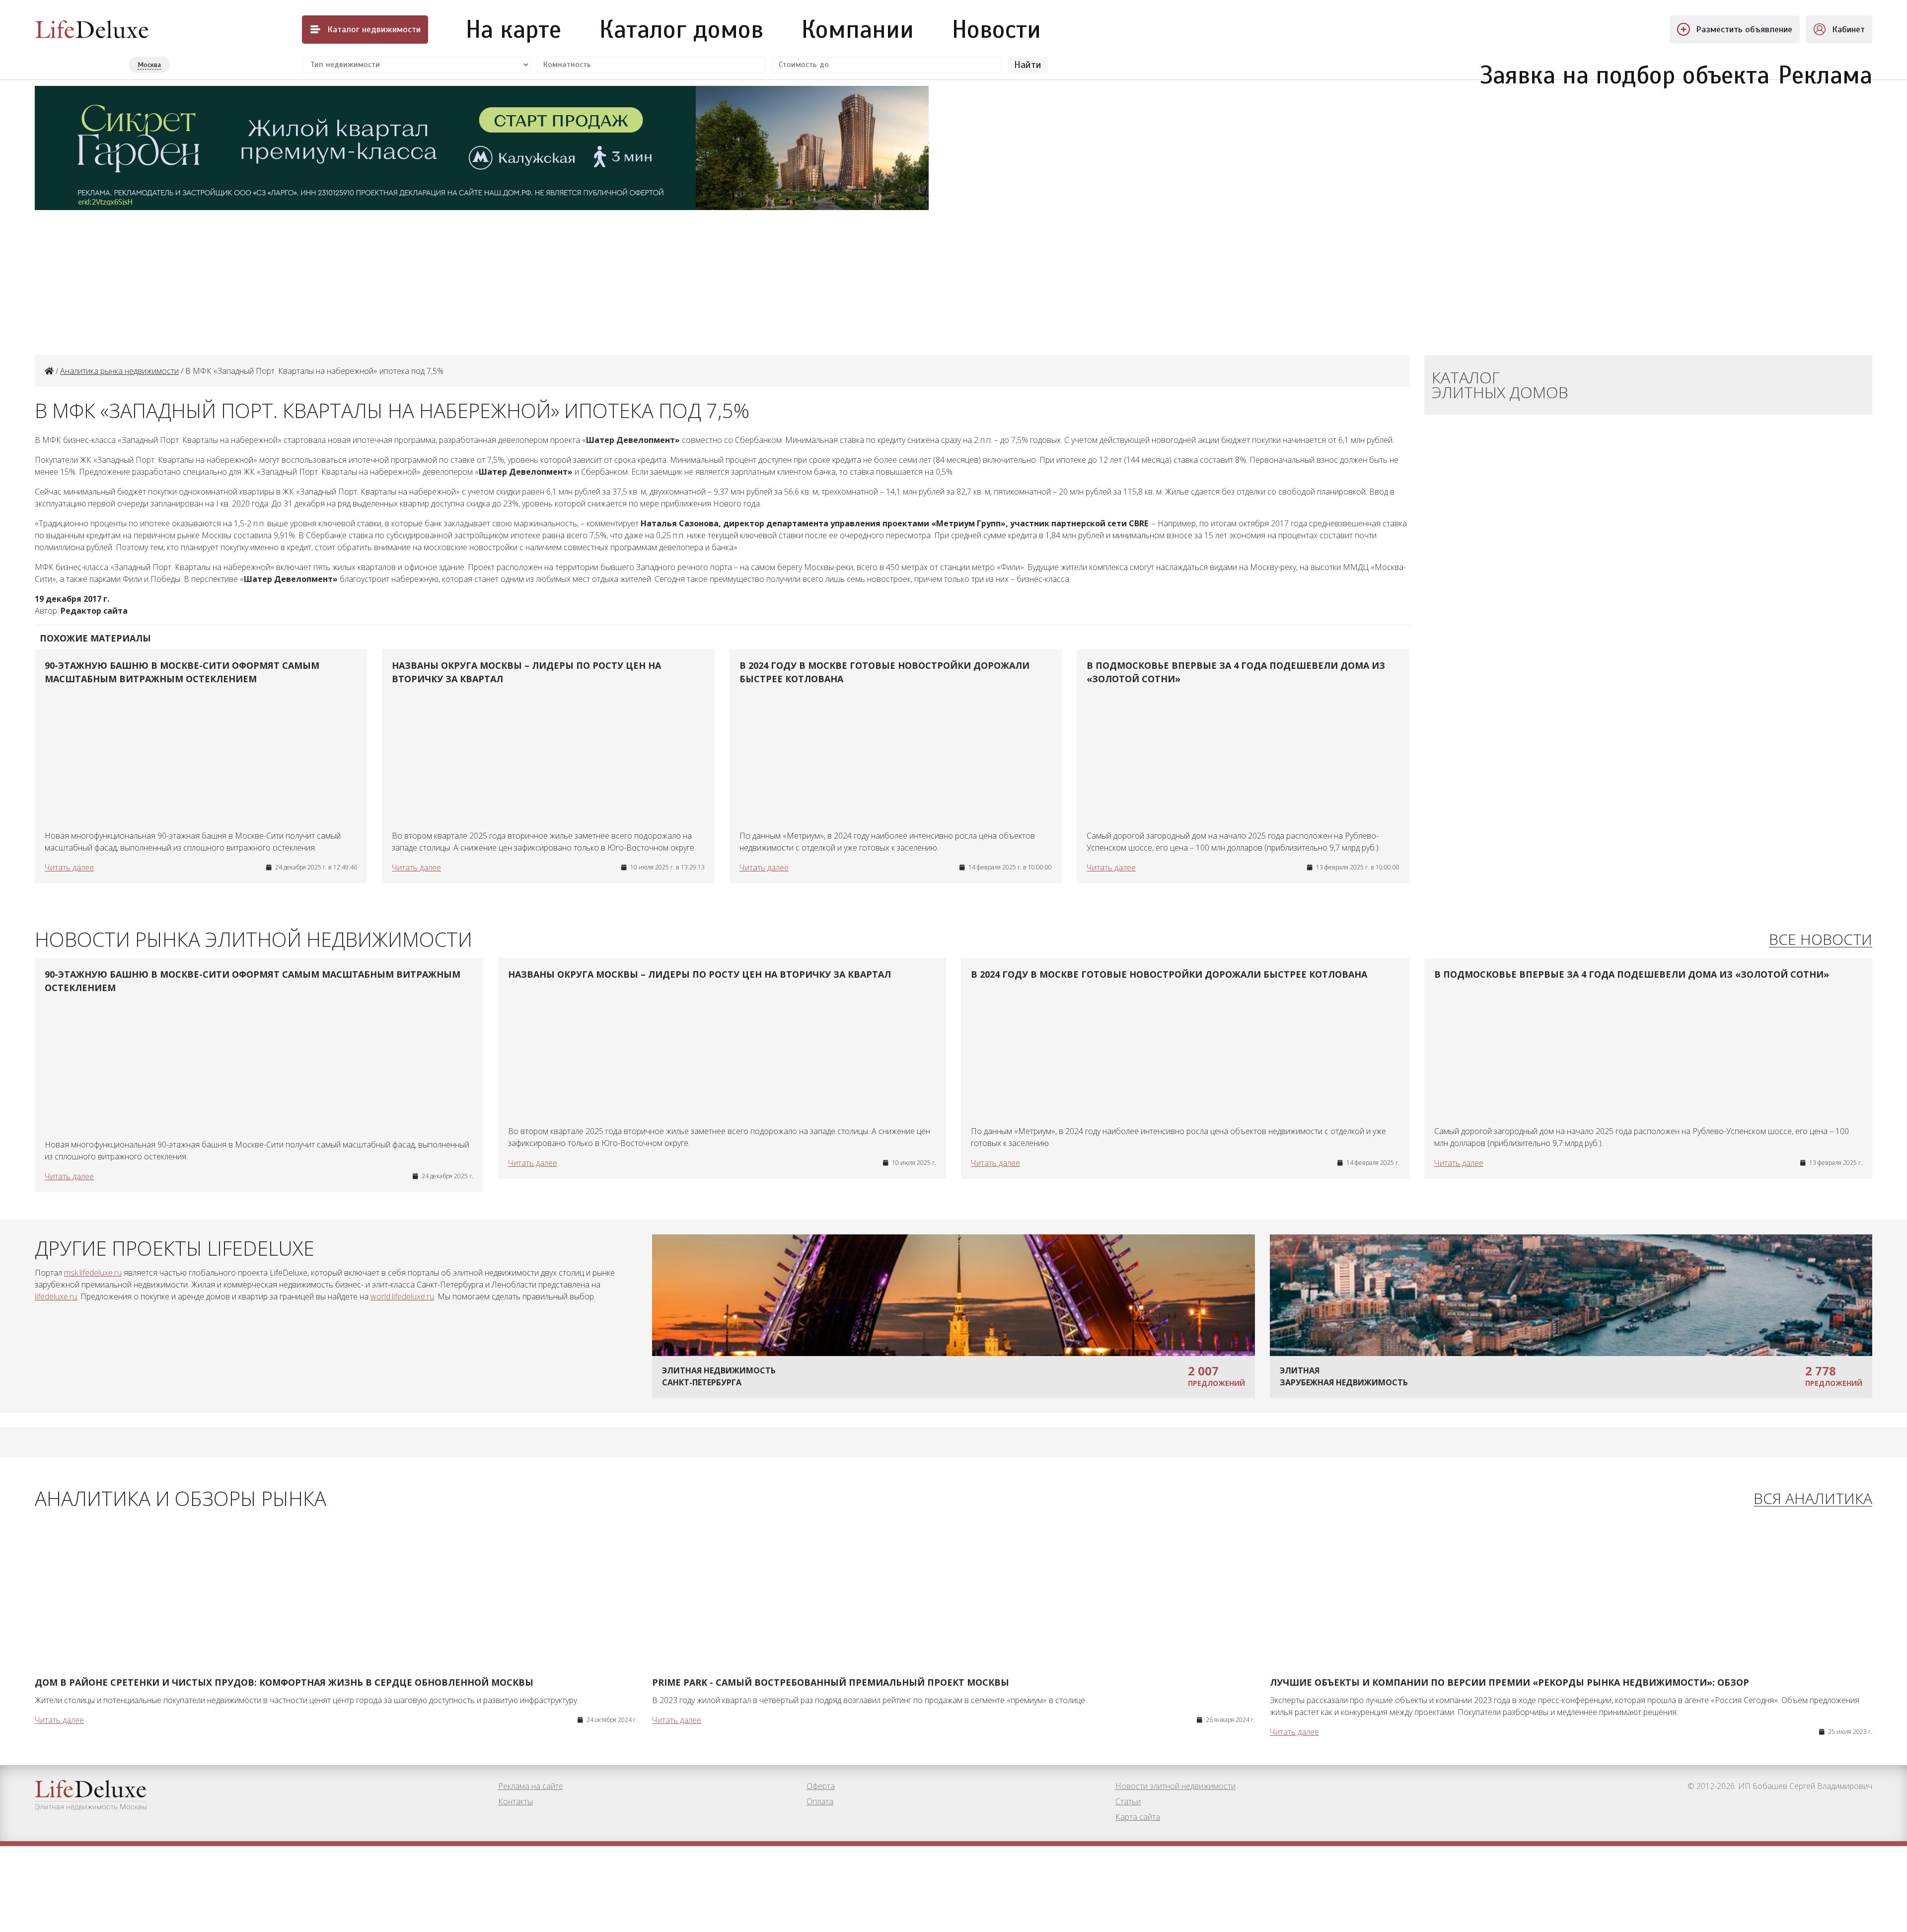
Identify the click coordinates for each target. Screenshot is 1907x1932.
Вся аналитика (1813, 1499)
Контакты (515, 1801)
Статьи (1128, 1801)
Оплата (820, 1801)
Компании (858, 29)
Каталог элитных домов (1500, 385)
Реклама (1825, 70)
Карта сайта (1138, 1817)
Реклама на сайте (531, 1786)
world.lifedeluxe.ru (402, 1296)
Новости (996, 29)
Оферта (821, 1786)
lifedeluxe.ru (56, 1296)
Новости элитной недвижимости (1175, 1786)
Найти (1028, 65)
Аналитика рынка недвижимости (119, 371)
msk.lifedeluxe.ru (93, 1273)
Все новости (1821, 940)
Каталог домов (681, 29)
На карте (513, 29)
